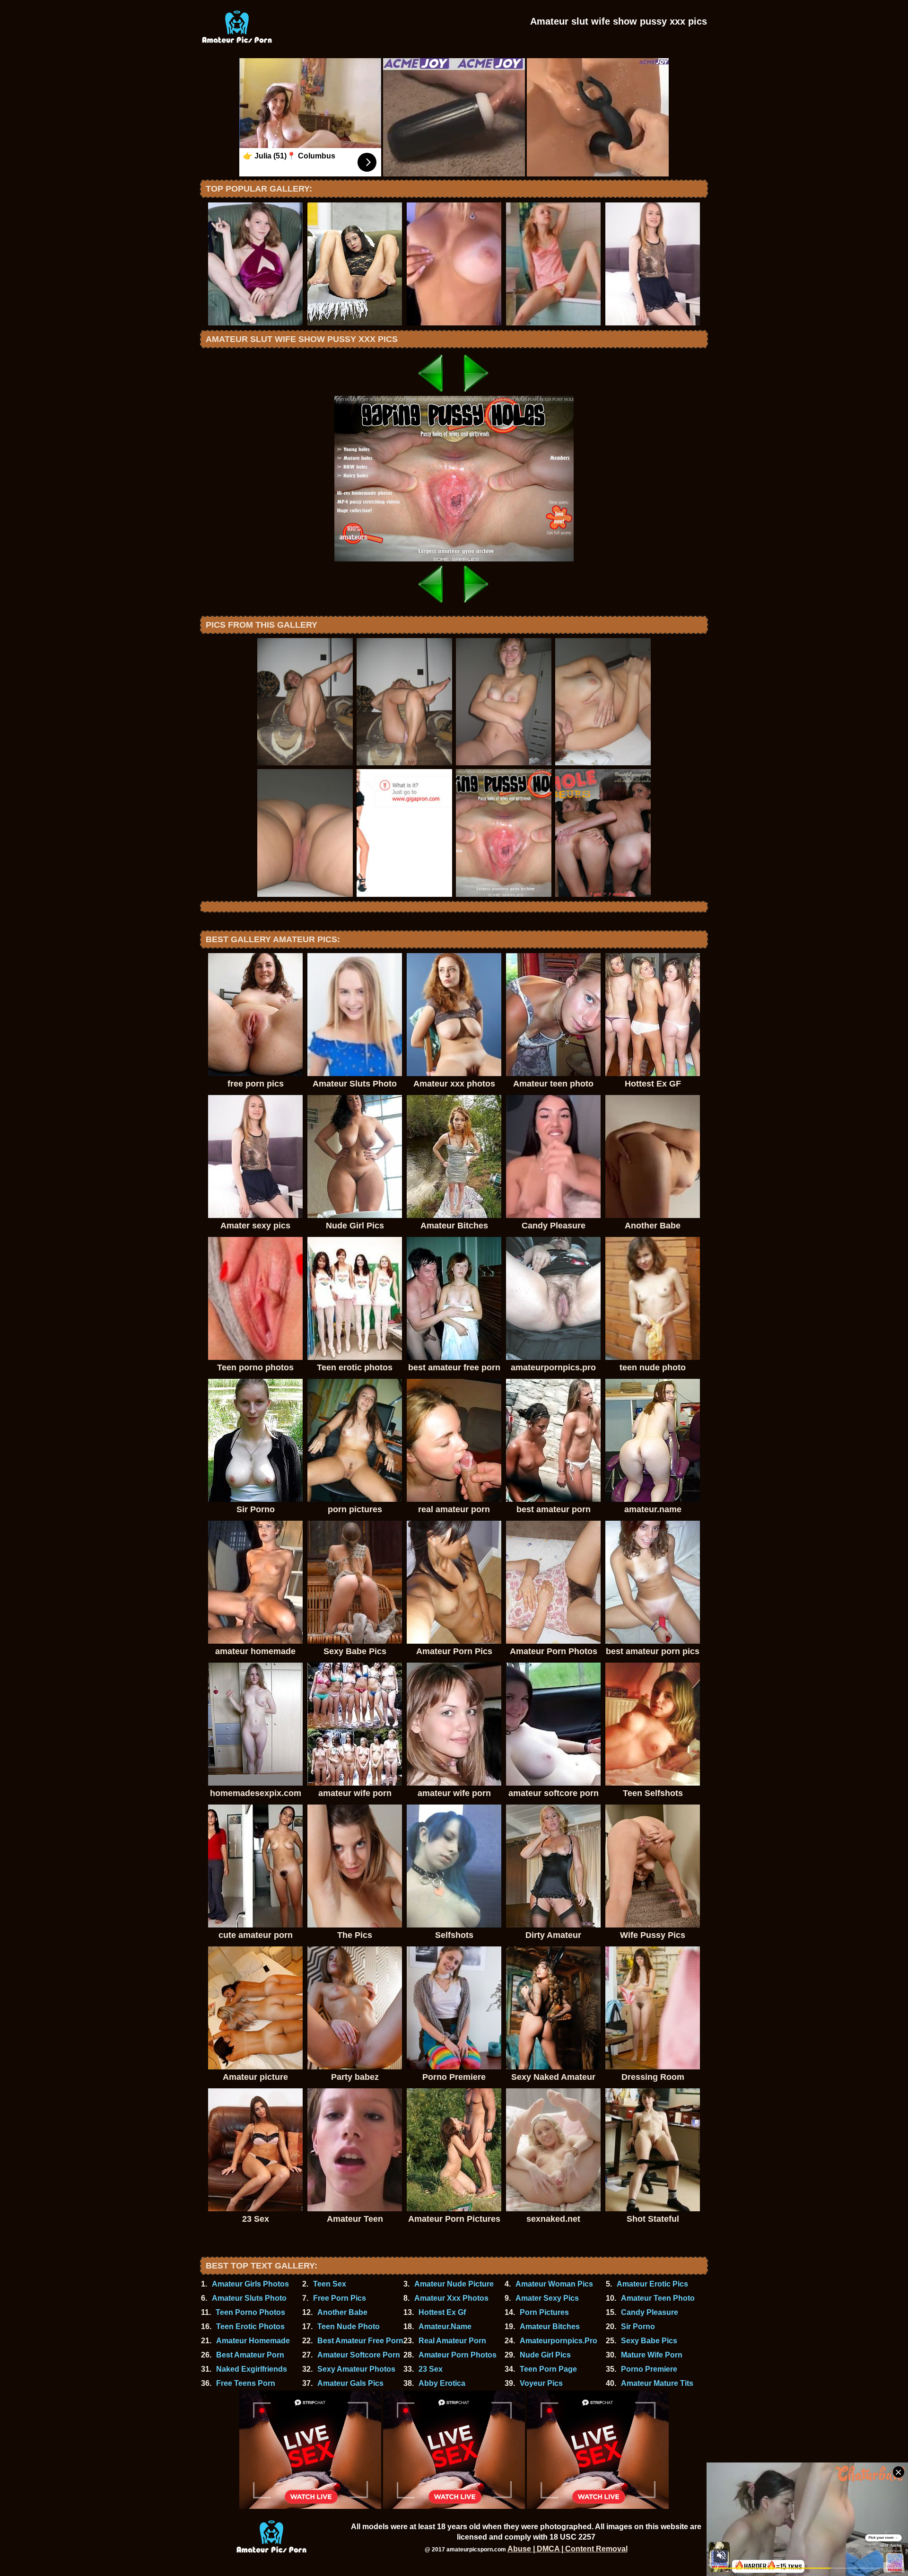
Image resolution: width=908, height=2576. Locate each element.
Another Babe (342, 2312)
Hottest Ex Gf (442, 2312)
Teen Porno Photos (250, 2312)
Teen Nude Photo (349, 2326)
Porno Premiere (649, 2369)
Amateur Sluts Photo (249, 2298)
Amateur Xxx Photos (451, 2298)
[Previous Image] (431, 393)
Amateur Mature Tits (657, 2383)
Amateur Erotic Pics (652, 2284)
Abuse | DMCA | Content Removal (567, 2549)
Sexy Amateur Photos (356, 2369)
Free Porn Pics (340, 2298)
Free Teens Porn (246, 2383)
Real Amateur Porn (452, 2341)
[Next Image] (477, 393)
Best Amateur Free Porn (360, 2341)
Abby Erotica (442, 2383)
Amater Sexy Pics (547, 2298)
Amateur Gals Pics (350, 2383)
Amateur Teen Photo (658, 2298)
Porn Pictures (544, 2312)
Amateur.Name (445, 2326)
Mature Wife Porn (652, 2355)
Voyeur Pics (541, 2383)
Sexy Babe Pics (649, 2341)
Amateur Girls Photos (250, 2284)
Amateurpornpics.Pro (559, 2341)
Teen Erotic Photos (250, 2326)
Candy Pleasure (650, 2312)
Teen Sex (330, 2284)
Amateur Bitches (550, 2326)
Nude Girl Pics (545, 2355)
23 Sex (431, 2369)
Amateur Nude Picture (454, 2284)
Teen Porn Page (548, 2369)
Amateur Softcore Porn (359, 2355)
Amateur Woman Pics (554, 2284)
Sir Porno (638, 2326)
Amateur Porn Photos (458, 2355)
